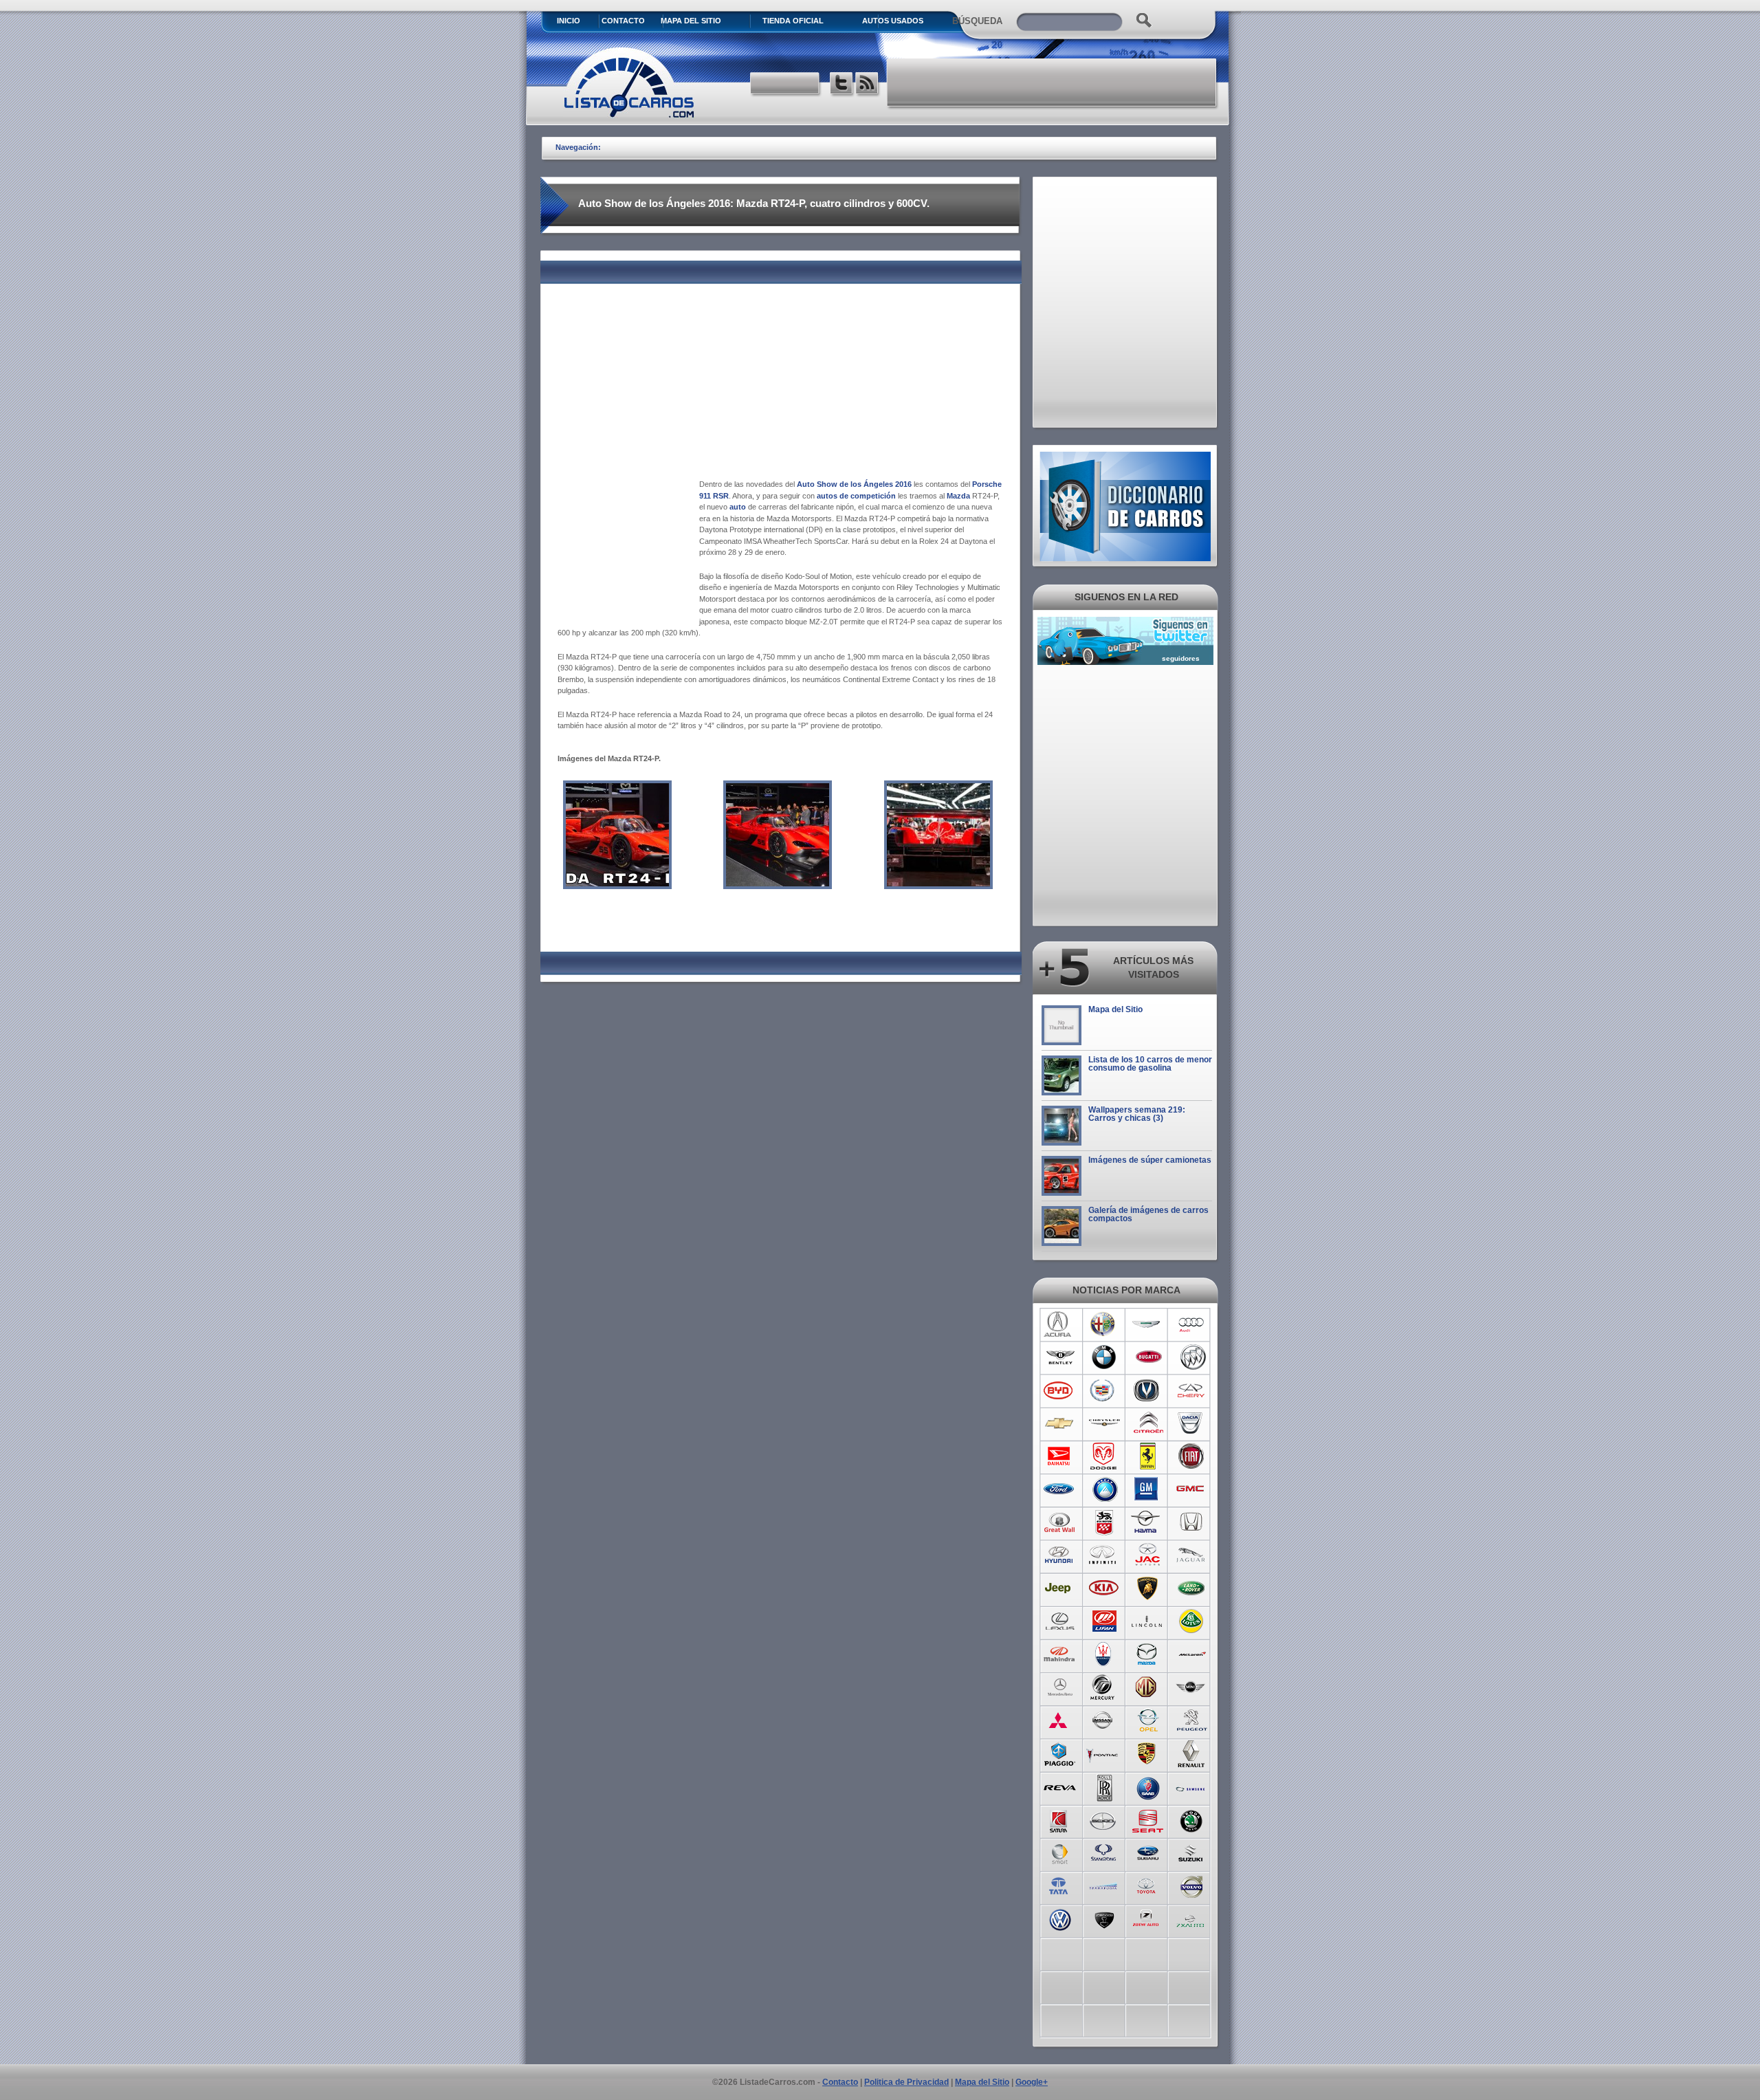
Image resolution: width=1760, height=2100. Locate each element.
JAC (1148, 1555)
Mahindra (1060, 1654)
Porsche (1148, 1753)
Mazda (1148, 1654)
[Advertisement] (1053, 83)
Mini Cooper (1192, 1687)
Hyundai (1060, 1555)
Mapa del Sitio (1115, 1009)
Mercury (1104, 1687)
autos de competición (855, 496)
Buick (1192, 1357)
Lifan (1104, 1621)
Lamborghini (1148, 1588)
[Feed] (868, 85)
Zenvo (1104, 1918)
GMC (1192, 1489)
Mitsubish (1060, 1720)
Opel (1148, 1720)
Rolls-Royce (1104, 1786)
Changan (1148, 1390)
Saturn (1060, 1819)
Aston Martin (1148, 1324)
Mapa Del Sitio (691, 21)
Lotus (1192, 1621)
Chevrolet (1060, 1423)
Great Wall (1060, 1522)
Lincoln (1148, 1621)
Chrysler (1104, 1423)
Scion (1104, 1819)
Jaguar (1192, 1555)
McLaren (1192, 1654)
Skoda (1192, 1819)
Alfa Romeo (1104, 1324)
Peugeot (1192, 1720)
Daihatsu (1060, 1456)
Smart (1060, 1852)
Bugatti (1148, 1357)
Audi (1192, 1324)
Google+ (1032, 2082)
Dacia (1192, 1423)
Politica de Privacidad (906, 2082)
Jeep (1060, 1588)
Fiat (1192, 1456)
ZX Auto (1192, 1918)
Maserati (1104, 1654)
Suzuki (1192, 1852)
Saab (1148, 1786)
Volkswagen (1060, 1918)
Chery (1192, 1390)
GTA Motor (1104, 1522)
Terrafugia (1104, 1885)
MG (1148, 1687)
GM (1148, 1489)
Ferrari (1148, 1456)
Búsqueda (977, 21)
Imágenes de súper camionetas (1150, 1160)
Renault (1192, 1753)
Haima (1148, 1522)
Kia (1104, 1588)
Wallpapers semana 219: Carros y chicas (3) (1137, 1114)
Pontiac (1104, 1753)
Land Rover (1192, 1588)
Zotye (1148, 1918)
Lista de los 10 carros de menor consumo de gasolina (1150, 1064)
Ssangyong (1104, 1852)
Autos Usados (893, 21)
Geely (1104, 1489)
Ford (1060, 1489)
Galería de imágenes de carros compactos (1148, 1214)
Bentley (1060, 1357)
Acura (1060, 1324)
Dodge (1104, 1456)
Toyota (1148, 1885)
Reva (1060, 1786)
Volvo (1192, 1885)
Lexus (1060, 1621)
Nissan (1104, 1720)
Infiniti (1104, 1555)
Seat (1148, 1819)
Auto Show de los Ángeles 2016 (854, 484)
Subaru (1148, 1852)
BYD (1060, 1390)
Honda (1192, 1522)
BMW (1104, 1357)
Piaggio (1060, 1753)
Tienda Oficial (793, 21)
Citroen (1148, 1423)
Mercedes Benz (1060, 1687)
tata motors (1060, 1885)
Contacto (623, 21)
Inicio (569, 21)
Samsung (1192, 1786)
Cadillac (1104, 1390)
